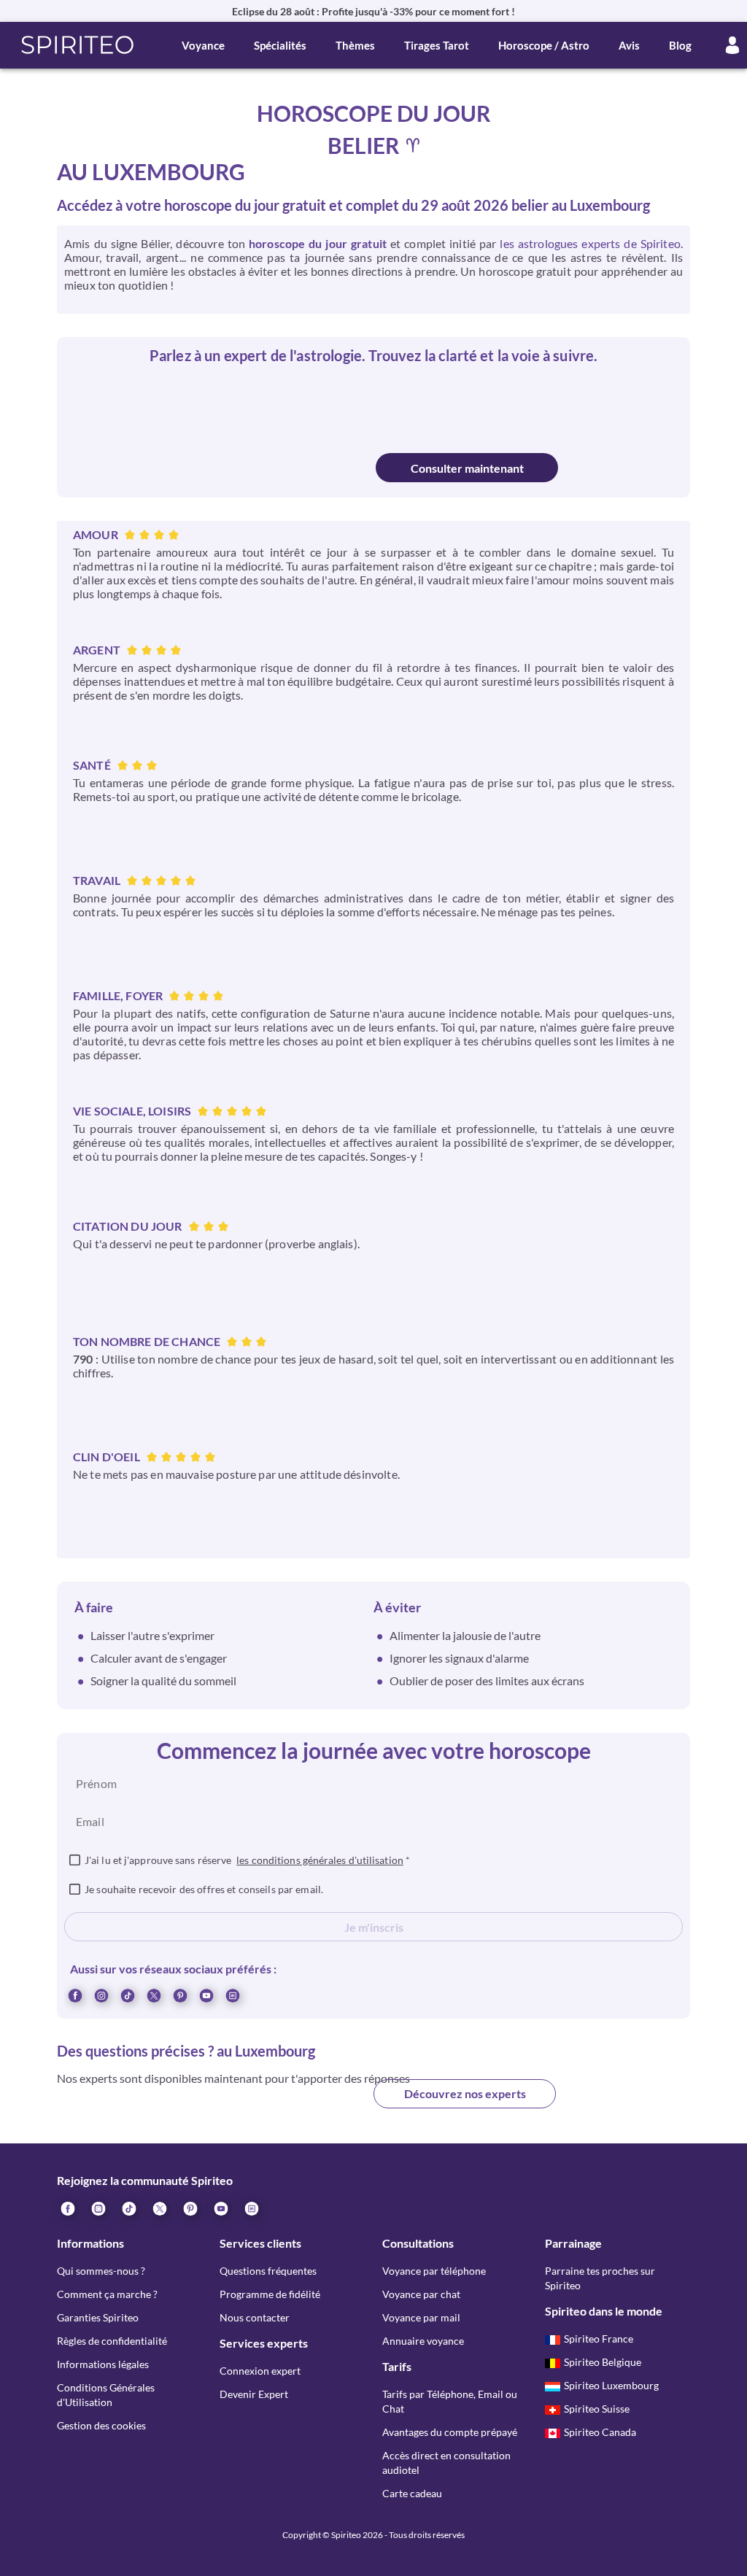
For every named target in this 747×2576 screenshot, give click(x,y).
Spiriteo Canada (600, 2432)
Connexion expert (260, 2371)
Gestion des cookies (101, 2425)
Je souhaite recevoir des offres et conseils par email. (204, 1889)
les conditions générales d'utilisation (320, 1860)
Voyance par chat (421, 2294)
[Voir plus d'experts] (282, 2105)
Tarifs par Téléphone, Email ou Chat (450, 2401)
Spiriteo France (599, 2339)
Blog (680, 45)
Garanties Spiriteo (98, 2317)
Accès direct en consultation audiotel (446, 2463)
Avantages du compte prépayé (450, 2432)
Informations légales (103, 2364)
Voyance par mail (421, 2317)
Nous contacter (255, 2317)
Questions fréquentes (268, 2271)
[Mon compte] (732, 45)
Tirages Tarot (437, 45)
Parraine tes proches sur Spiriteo (600, 2278)
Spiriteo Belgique (603, 2362)
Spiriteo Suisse (597, 2409)
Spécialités (280, 45)
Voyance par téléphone (434, 2271)
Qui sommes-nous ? (101, 2271)
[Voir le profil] (306, 405)
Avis (629, 45)
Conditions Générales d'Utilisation (106, 2395)
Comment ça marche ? (107, 2294)
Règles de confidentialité (112, 2341)
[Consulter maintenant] (281, 468)
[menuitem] (232, 1995)
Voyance (203, 45)
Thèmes (355, 45)
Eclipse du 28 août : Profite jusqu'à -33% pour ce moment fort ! (373, 11)
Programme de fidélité (270, 2294)
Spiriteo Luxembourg (611, 2385)
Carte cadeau (412, 2493)
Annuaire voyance (423, 2341)
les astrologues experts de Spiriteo (590, 243)
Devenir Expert (254, 2394)
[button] (78, 45)
